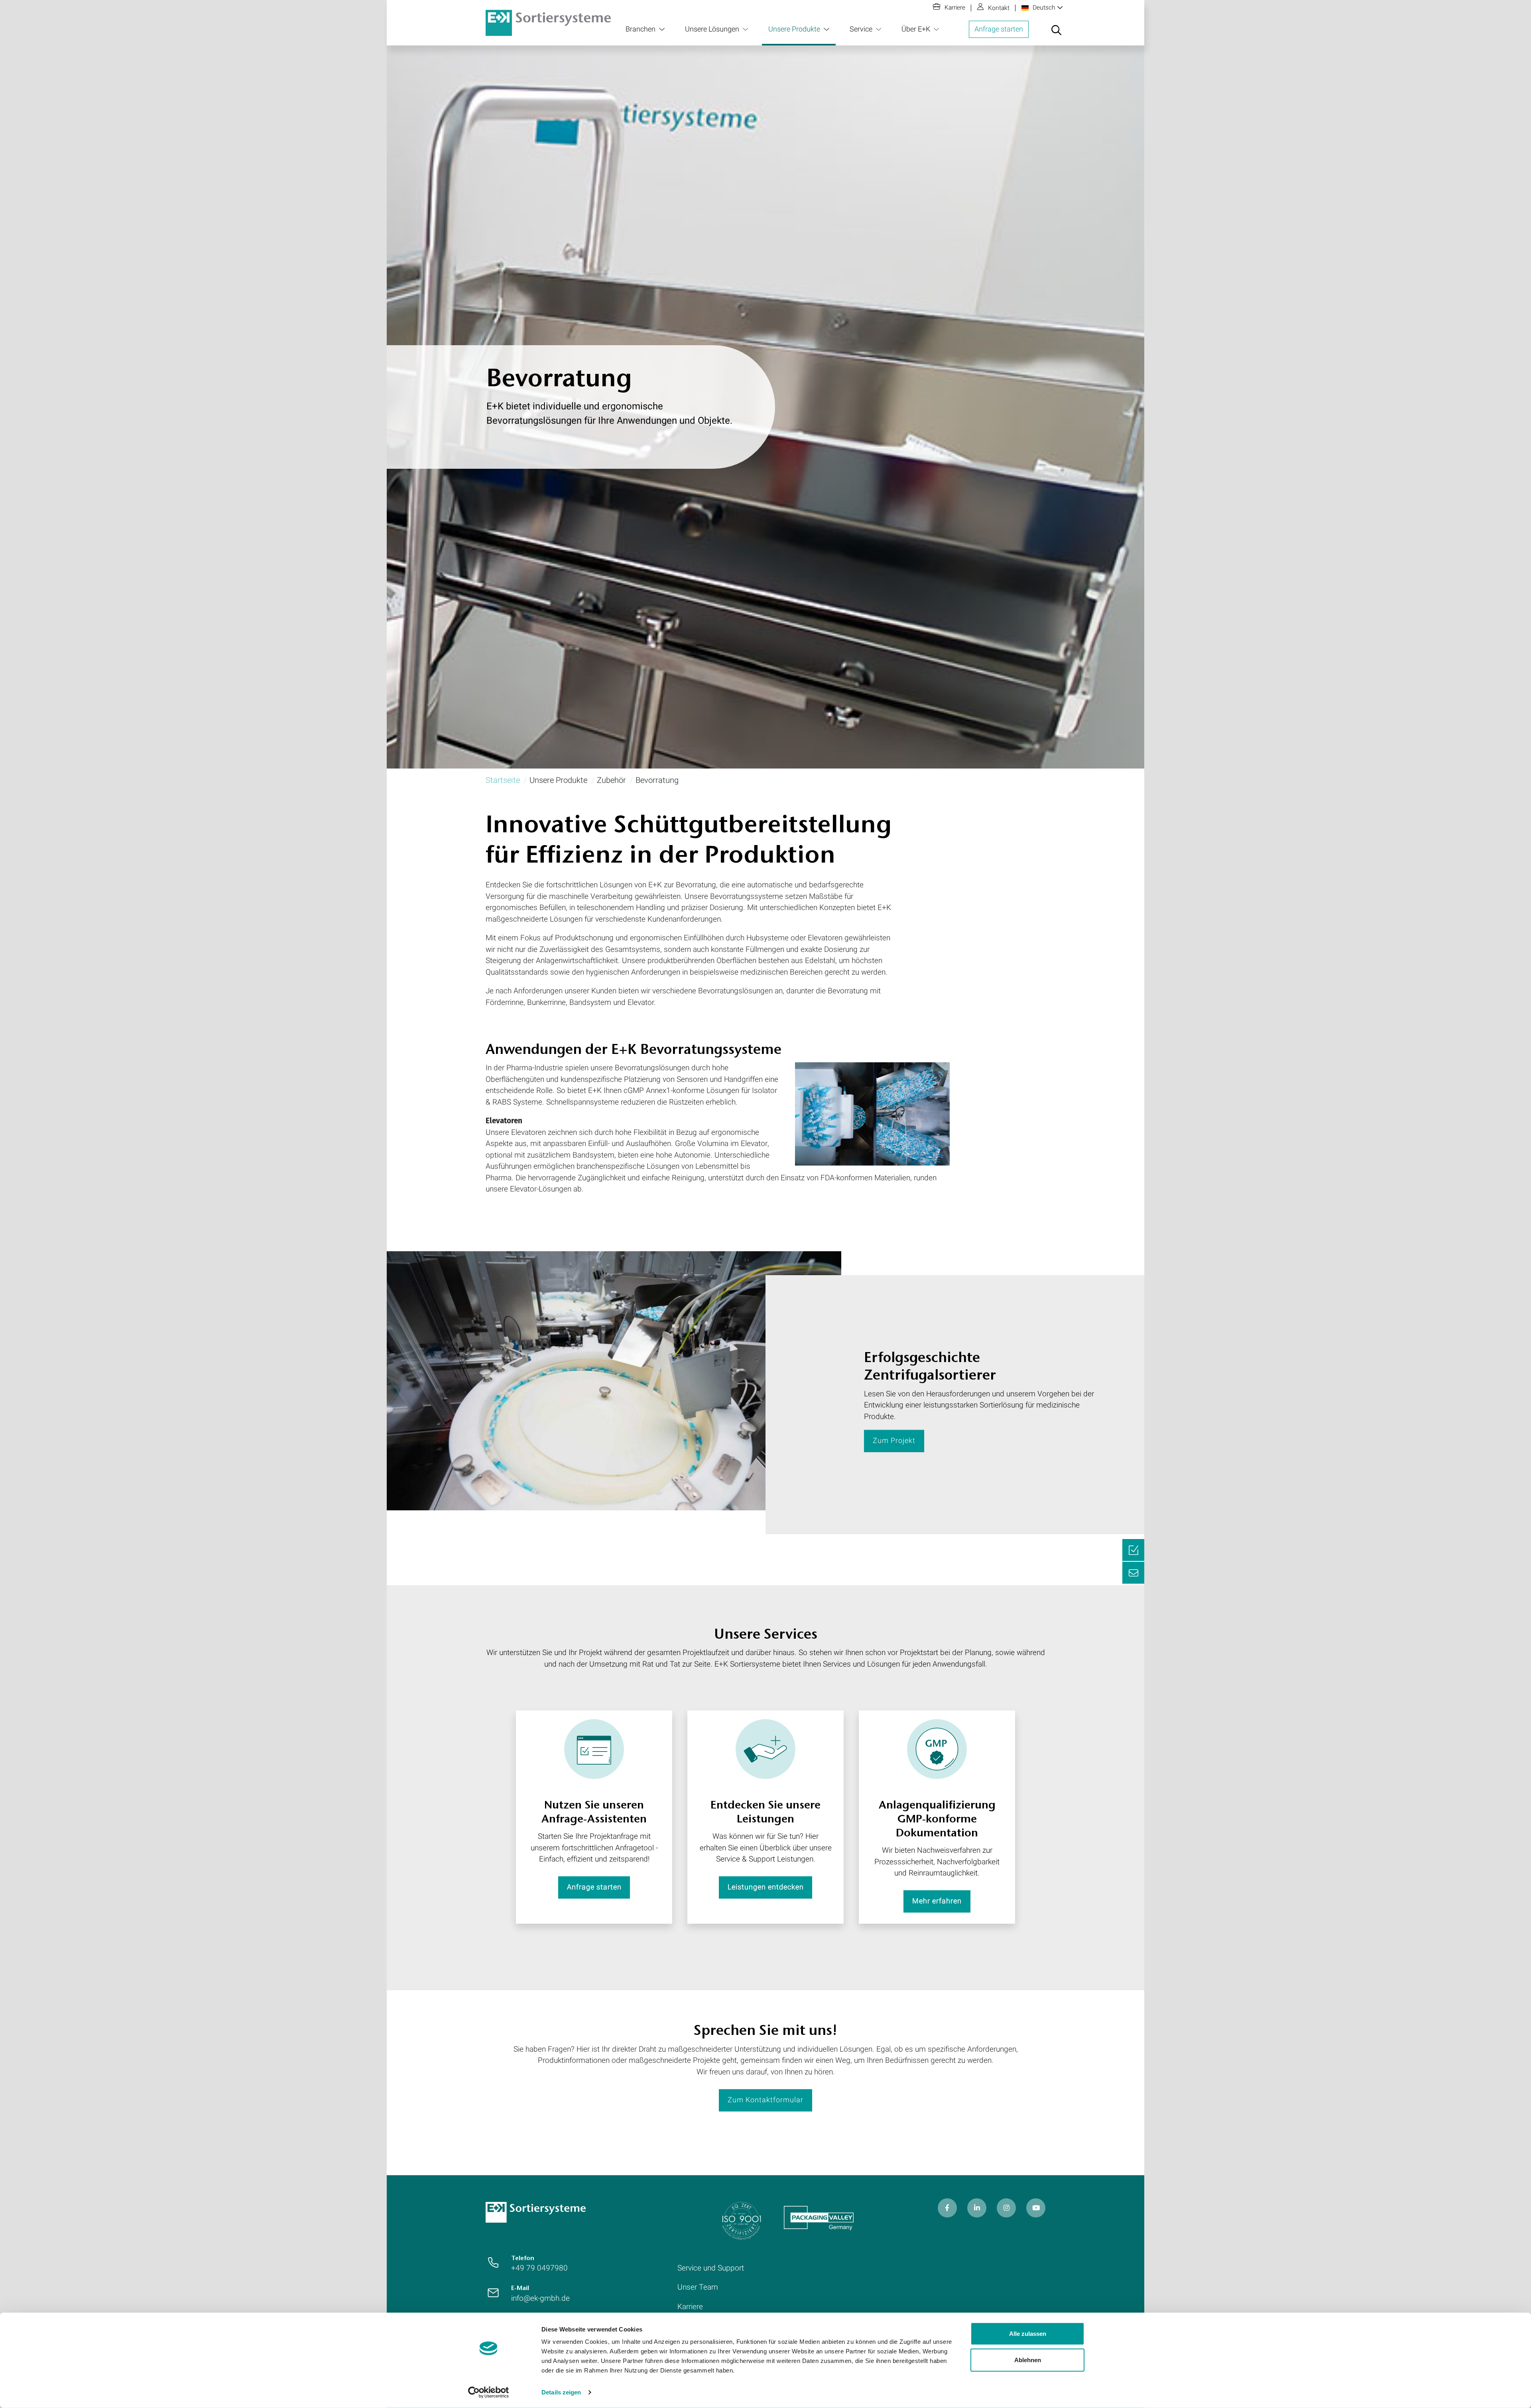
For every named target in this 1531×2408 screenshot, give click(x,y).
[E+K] (536, 2212)
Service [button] (861, 29)
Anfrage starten (999, 29)
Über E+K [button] (916, 29)
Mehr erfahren (937, 1901)
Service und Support (711, 2268)
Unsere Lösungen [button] (712, 29)
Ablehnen (1028, 2360)
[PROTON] (548, 22)
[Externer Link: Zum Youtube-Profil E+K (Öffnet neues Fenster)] (1036, 2208)
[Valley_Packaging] (819, 2218)
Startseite (503, 780)
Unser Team (698, 2287)
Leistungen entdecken (766, 1887)
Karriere (955, 8)
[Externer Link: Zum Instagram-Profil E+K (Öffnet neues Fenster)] (1006, 2208)
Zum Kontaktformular (765, 2100)
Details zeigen (561, 2392)
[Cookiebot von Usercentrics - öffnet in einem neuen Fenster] (489, 2392)
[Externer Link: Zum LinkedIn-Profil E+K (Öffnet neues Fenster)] (977, 2208)
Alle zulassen (1028, 2334)
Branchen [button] (641, 29)
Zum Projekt (894, 1441)
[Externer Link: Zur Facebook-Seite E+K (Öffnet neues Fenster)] (947, 2208)
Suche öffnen (1056, 35)
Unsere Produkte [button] (794, 29)
